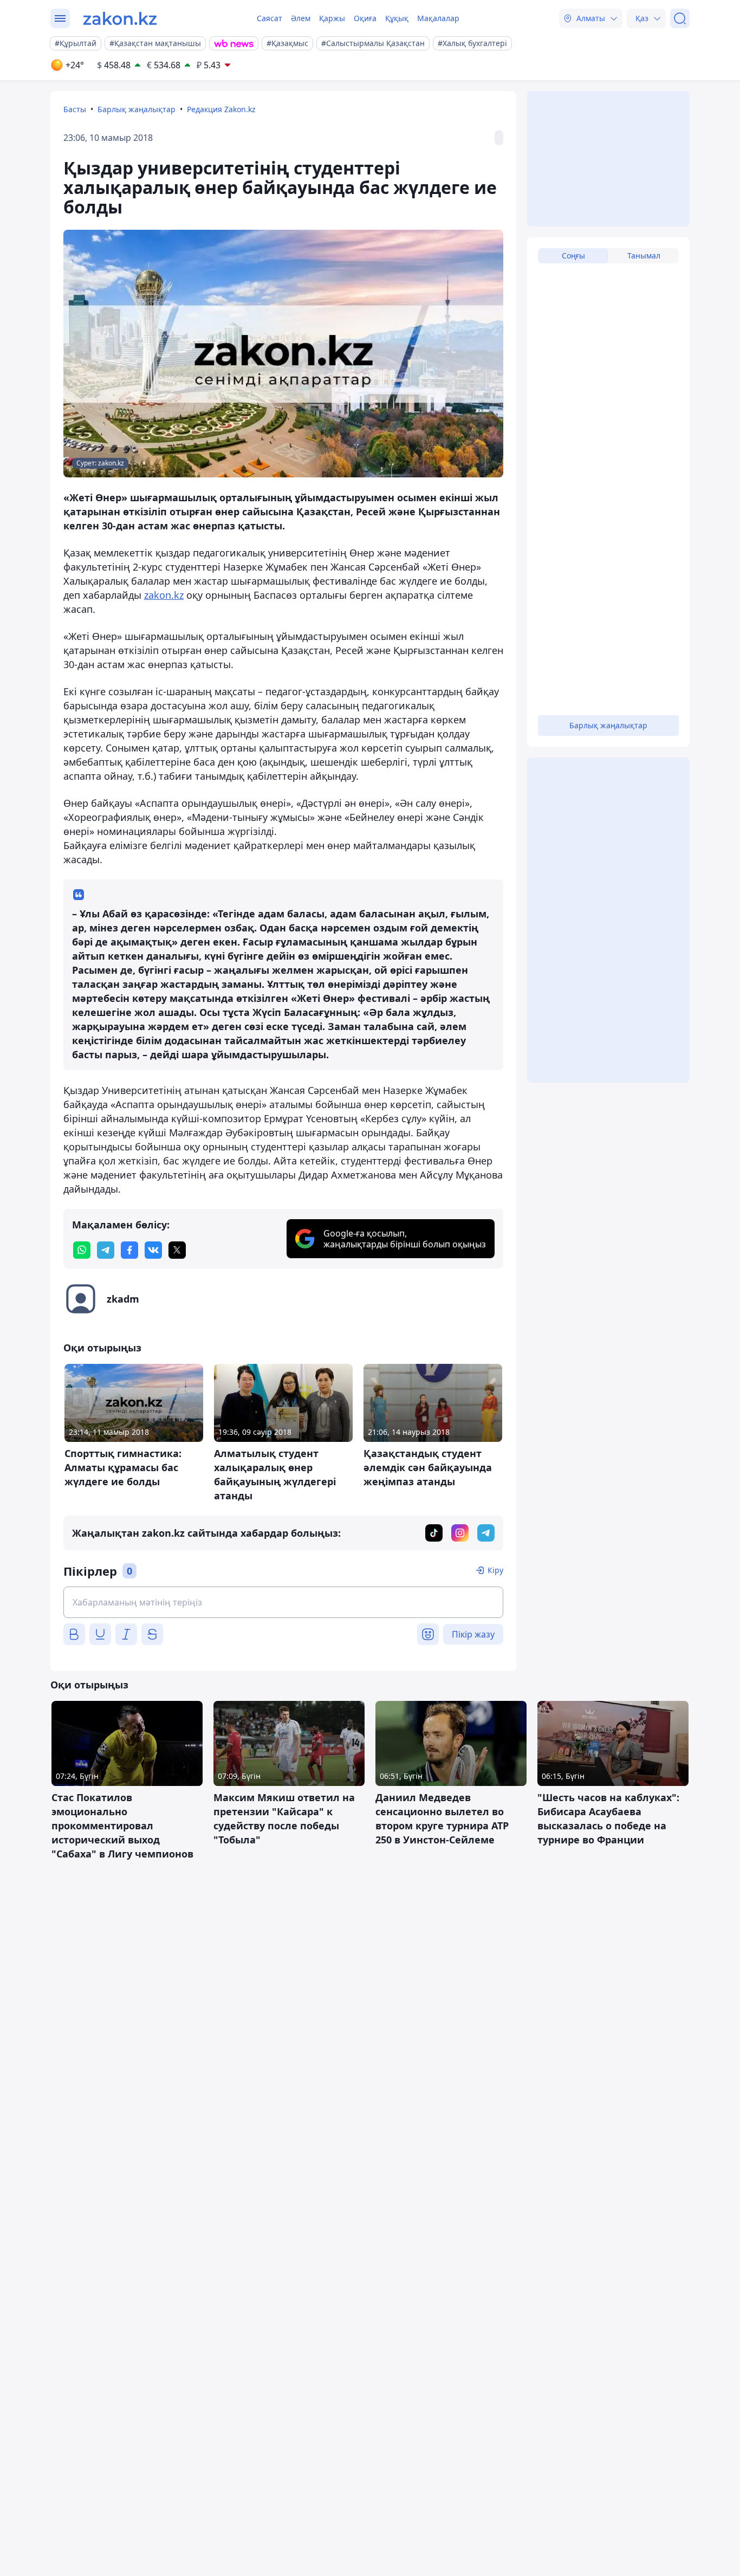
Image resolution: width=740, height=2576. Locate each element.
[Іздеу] (680, 18)
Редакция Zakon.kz (221, 109)
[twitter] (177, 1250)
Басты (75, 109)
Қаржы (332, 18)
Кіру (495, 1570)
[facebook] (129, 1250)
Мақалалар (438, 18)
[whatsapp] (82, 1250)
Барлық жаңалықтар (137, 109)
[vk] (153, 1250)
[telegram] (106, 1250)
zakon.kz (164, 595)
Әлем (301, 18)
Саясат (270, 18)
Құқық (397, 18)
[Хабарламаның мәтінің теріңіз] (283, 1602)
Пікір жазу (473, 1634)
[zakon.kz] (120, 18)
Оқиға (365, 18)
